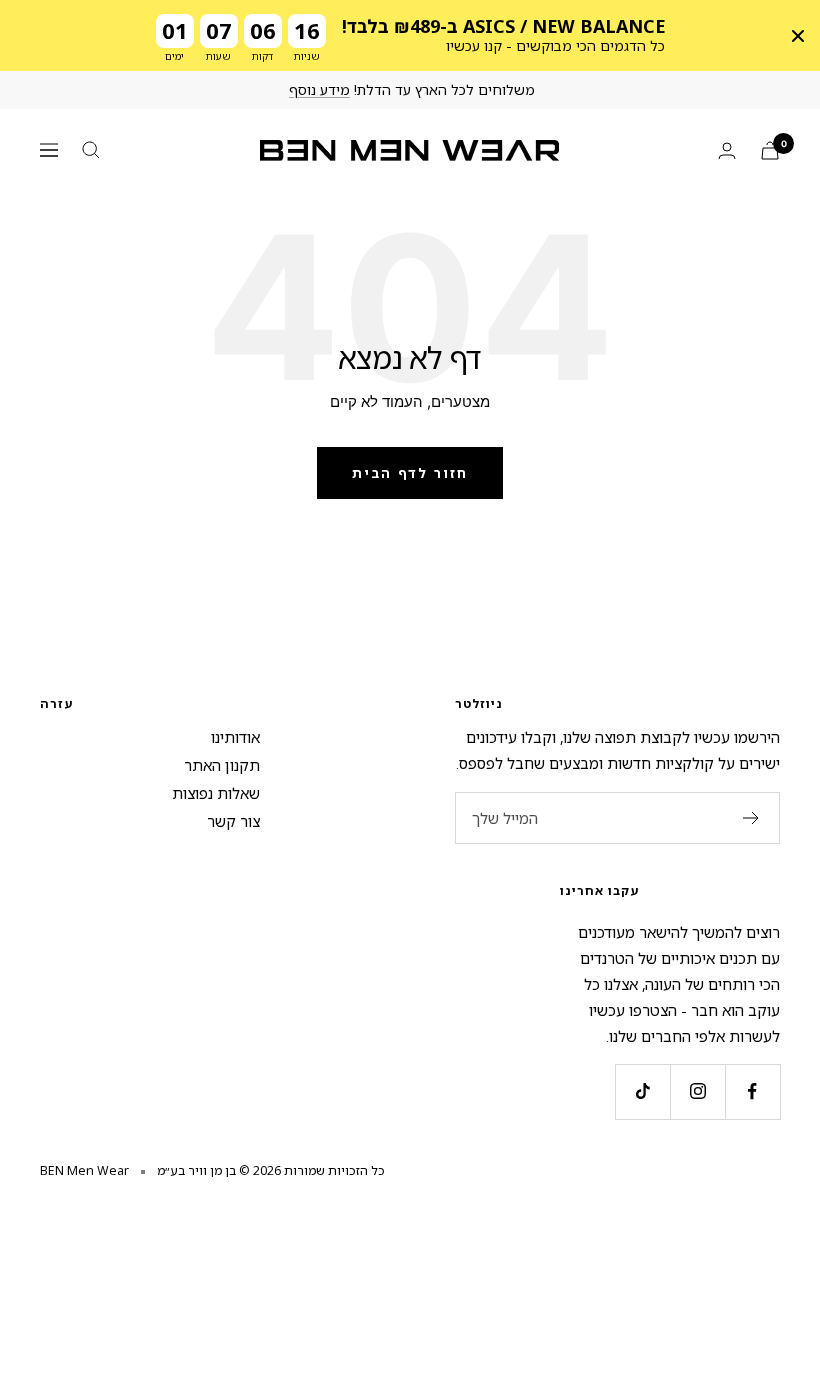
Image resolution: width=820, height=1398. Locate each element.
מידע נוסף (319, 89)
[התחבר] (727, 150)
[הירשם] (751, 818)
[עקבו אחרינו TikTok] (642, 1091)
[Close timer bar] (798, 36)
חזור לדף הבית (410, 473)
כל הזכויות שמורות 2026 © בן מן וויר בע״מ (271, 1170)
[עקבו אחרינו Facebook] (752, 1091)
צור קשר (233, 821)
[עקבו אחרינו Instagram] (697, 1091)
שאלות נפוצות (216, 793)
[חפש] (91, 150)
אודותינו (235, 737)
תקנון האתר (222, 765)
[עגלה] (770, 150)
